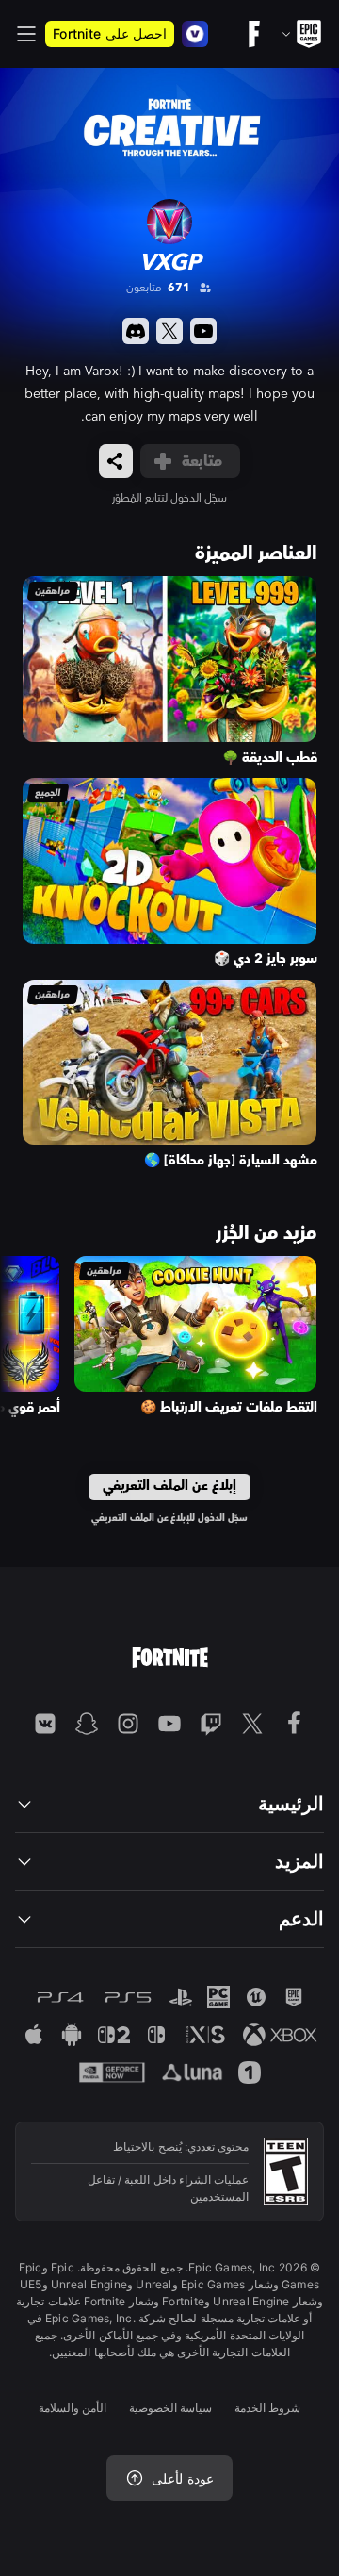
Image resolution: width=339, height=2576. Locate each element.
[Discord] (136, 331)
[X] (169, 331)
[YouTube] (203, 331)
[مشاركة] (116, 461)
